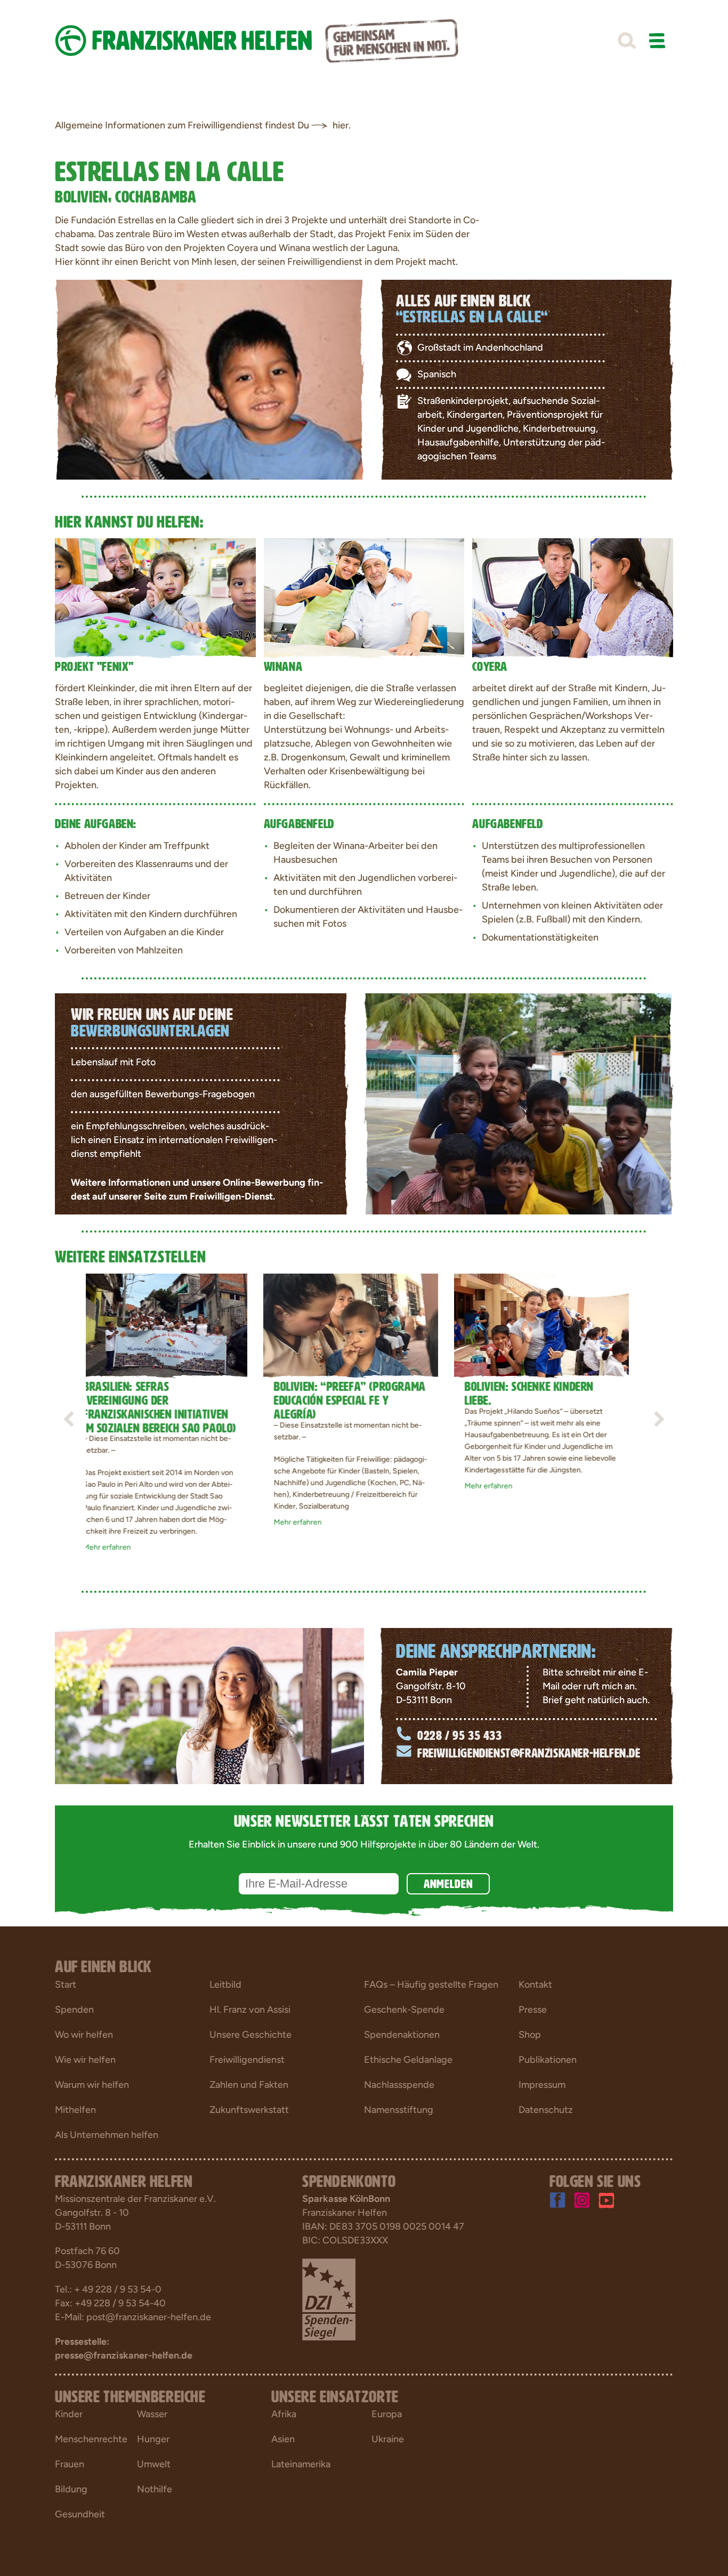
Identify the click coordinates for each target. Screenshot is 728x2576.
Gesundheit (80, 2514)
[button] (627, 41)
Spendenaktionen (402, 2035)
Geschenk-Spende (404, 2010)
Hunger (153, 2439)
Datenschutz (546, 2110)
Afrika (284, 2414)
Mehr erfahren (173, 1522)
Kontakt (535, 1984)
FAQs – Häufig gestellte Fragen (431, 1984)
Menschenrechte (91, 2439)
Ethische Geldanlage (408, 2060)
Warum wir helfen (92, 2085)
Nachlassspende (399, 2085)
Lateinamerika (301, 2464)
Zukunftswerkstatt (249, 2110)
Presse (533, 2010)
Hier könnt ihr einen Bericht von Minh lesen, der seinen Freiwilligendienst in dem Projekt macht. (257, 262)
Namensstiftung (399, 2110)
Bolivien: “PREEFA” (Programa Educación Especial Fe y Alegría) (172, 1398)
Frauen (70, 2464)
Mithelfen (75, 2110)
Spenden (74, 2010)
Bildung (71, 2489)
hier (341, 125)
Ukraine (388, 2439)
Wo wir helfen (84, 2035)
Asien (283, 2439)
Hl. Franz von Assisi (250, 2010)
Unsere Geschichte (250, 2035)
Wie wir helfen (85, 2060)
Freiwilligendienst (247, 2060)
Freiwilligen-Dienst (231, 1196)
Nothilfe (155, 2489)
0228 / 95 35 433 (460, 1734)
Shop (530, 2035)
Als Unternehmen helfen (107, 2135)
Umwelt (154, 2464)
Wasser (152, 2414)
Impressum (542, 2085)
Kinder (69, 2414)
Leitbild (225, 1984)
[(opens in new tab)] (329, 2298)
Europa (387, 2414)
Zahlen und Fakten (249, 2085)
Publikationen (548, 2060)
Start (66, 1984)
